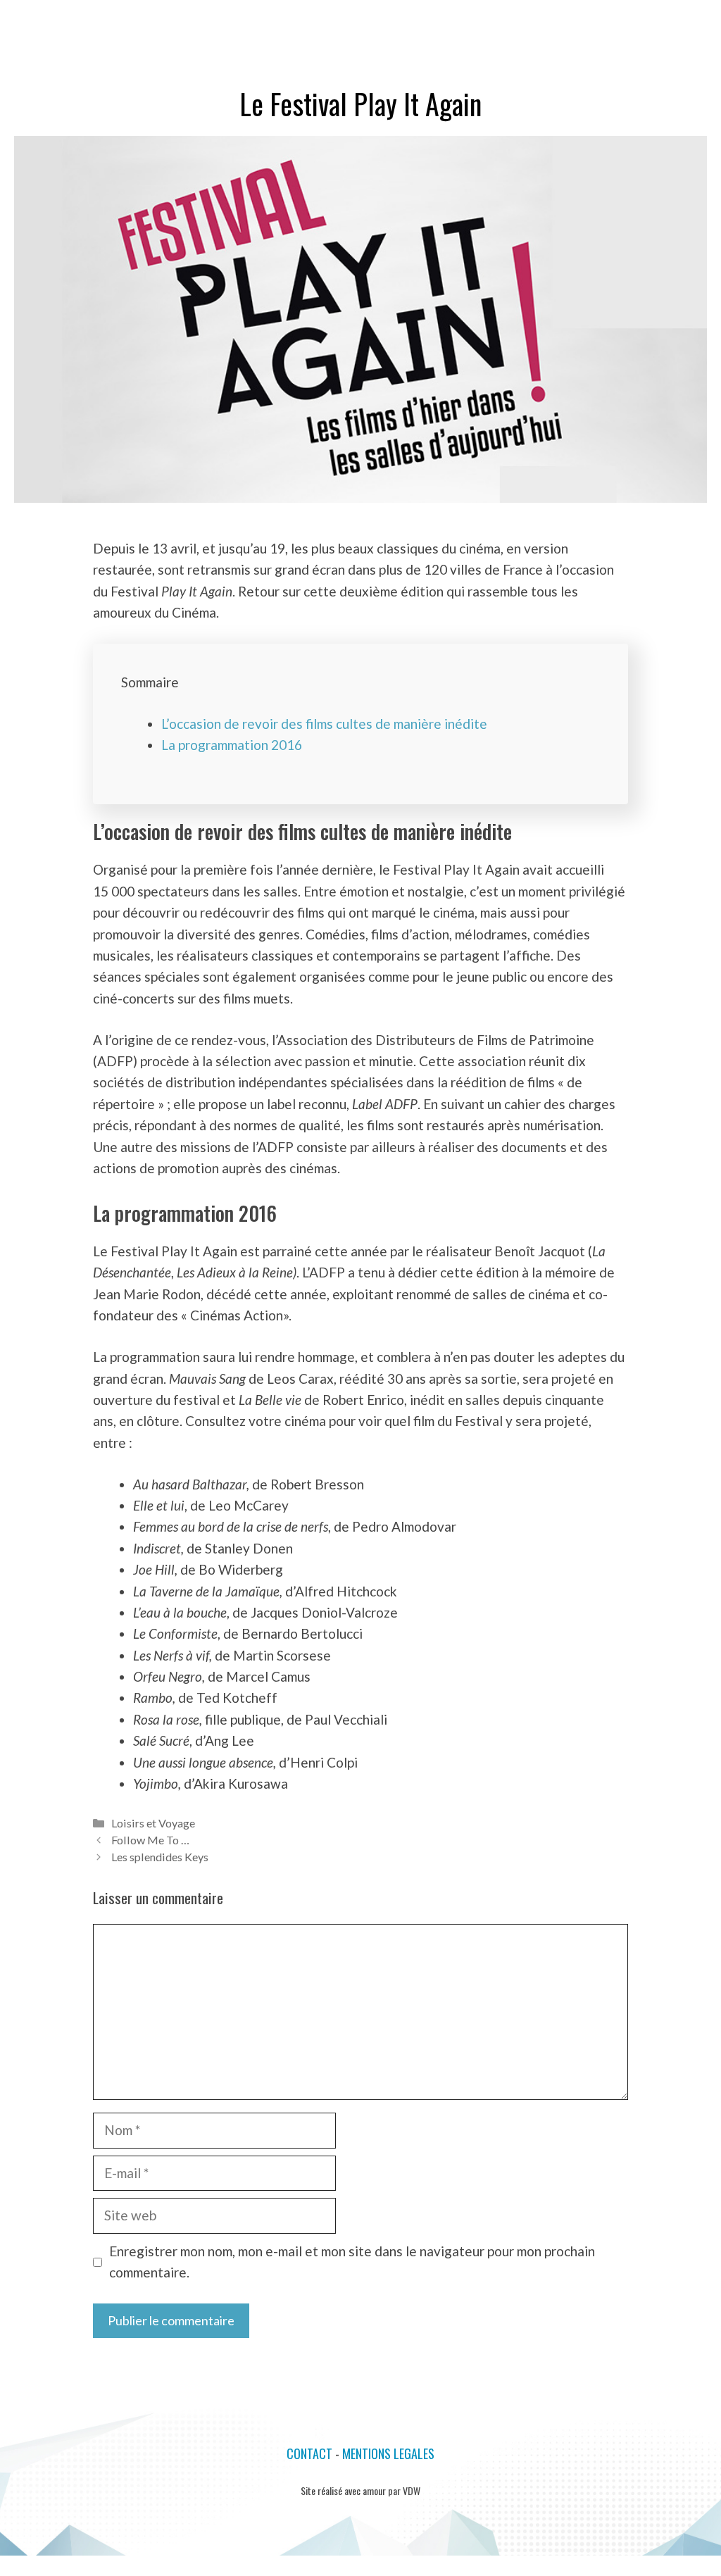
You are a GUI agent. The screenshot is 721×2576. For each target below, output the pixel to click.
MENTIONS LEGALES (388, 2453)
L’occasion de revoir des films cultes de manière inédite (324, 724)
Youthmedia (59, 21)
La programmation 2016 (232, 745)
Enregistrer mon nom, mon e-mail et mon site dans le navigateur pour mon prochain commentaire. (352, 2262)
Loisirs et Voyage (153, 1823)
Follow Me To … (150, 1840)
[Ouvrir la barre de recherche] (648, 21)
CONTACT (309, 2453)
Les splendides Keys (160, 1857)
